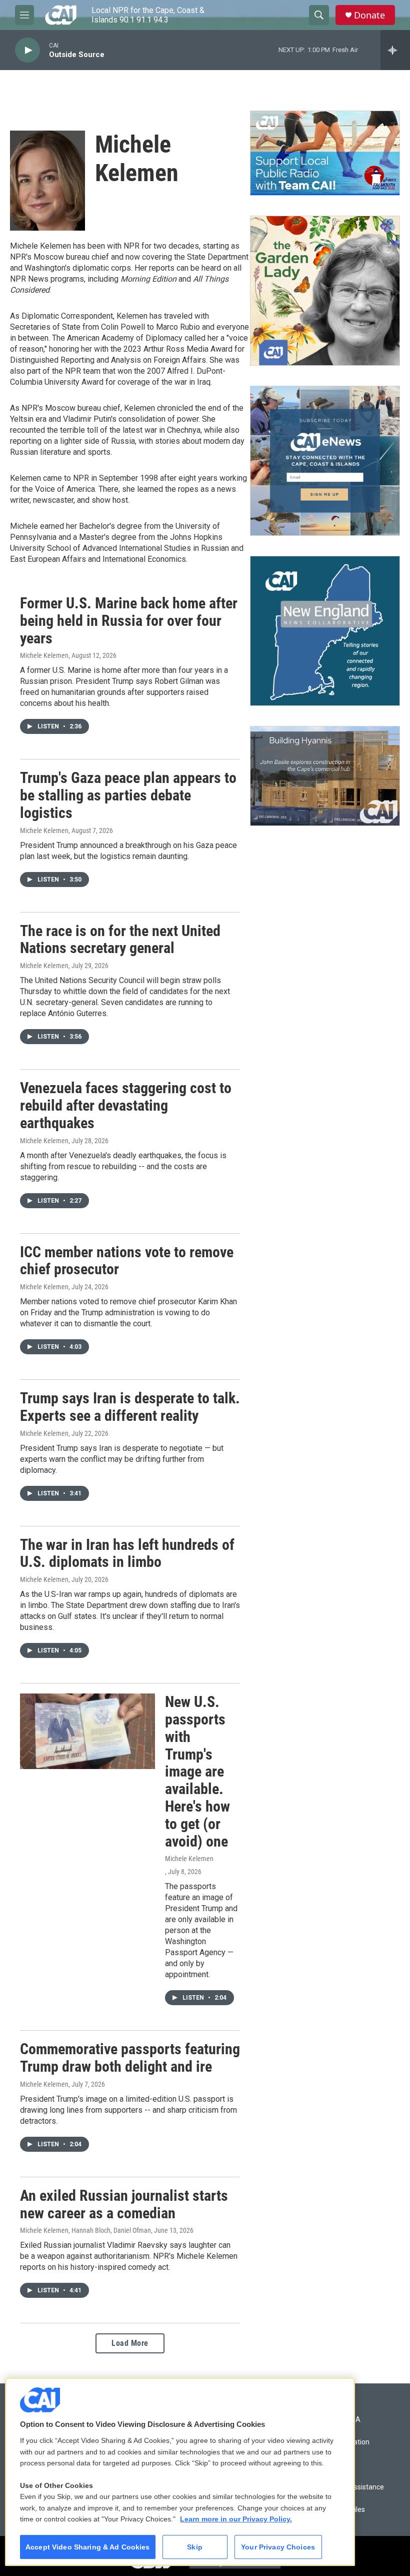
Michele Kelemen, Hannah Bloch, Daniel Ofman (85, 2230)
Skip (195, 2547)
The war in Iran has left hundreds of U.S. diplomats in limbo (127, 1553)
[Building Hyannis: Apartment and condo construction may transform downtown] (325, 776)
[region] (180, 2472)
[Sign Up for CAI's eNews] (325, 461)
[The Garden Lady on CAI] (325, 291)
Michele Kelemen (44, 655)
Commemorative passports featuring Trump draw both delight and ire (130, 2058)
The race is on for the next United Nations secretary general (120, 940)
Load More (130, 2343)
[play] (27, 50)
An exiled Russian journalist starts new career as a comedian (124, 2204)
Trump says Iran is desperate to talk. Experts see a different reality (130, 1407)
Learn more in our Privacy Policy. (236, 2519)
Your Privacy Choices (278, 2547)
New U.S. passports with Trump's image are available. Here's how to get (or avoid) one (197, 1771)
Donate (369, 15)
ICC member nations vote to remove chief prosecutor (127, 1261)
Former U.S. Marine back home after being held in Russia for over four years (129, 621)
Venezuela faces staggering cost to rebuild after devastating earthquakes (126, 1105)
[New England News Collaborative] (325, 631)
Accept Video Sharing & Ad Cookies (88, 2547)
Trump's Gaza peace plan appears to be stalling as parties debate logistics (128, 795)
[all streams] (395, 50)
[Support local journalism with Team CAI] (325, 153)
